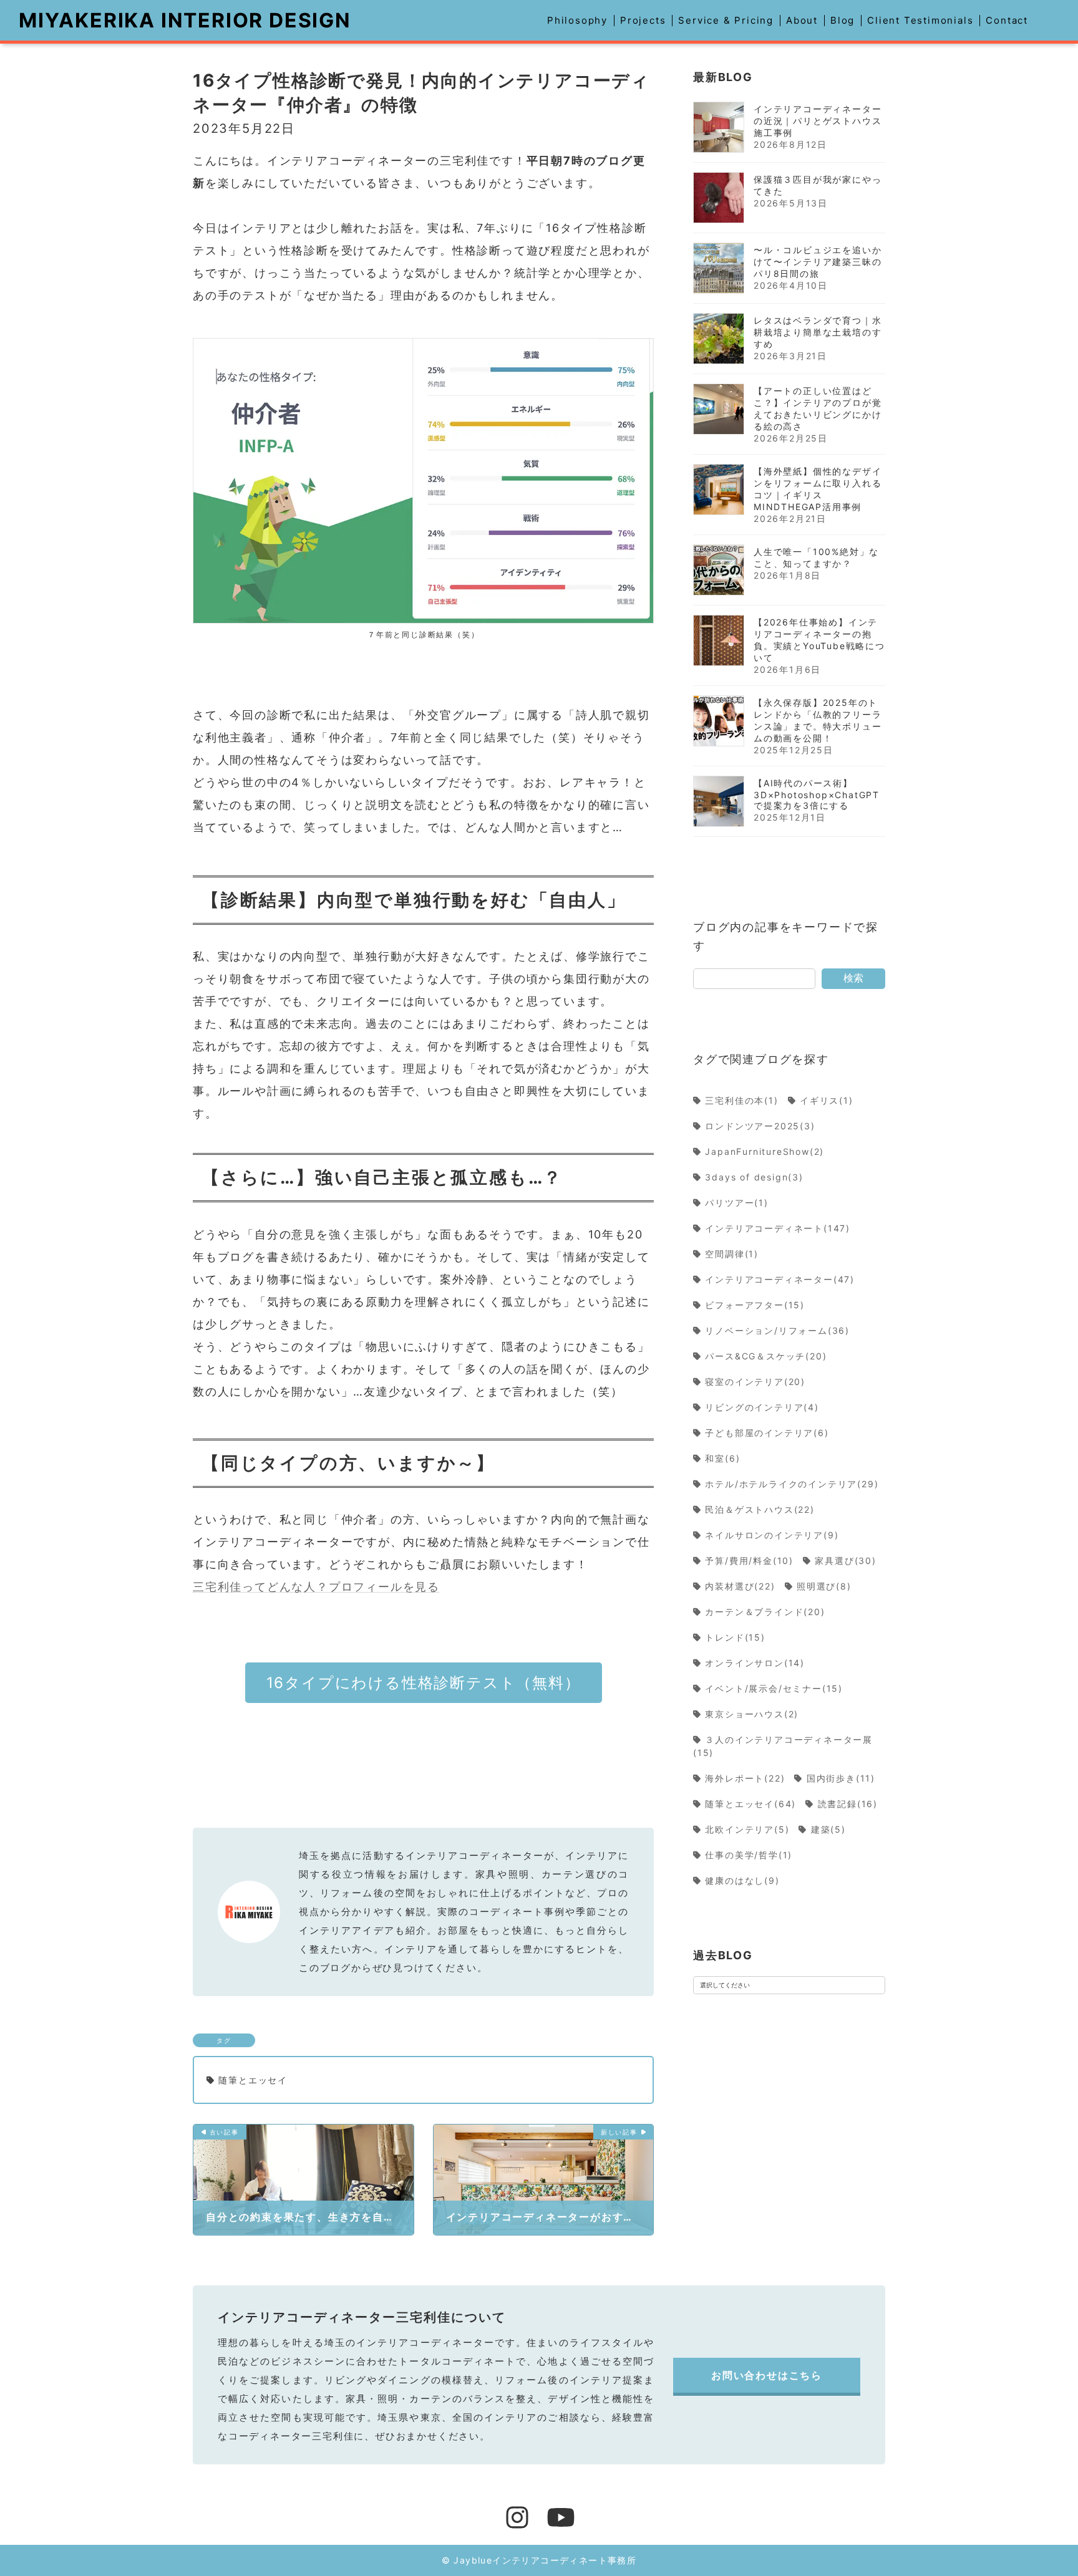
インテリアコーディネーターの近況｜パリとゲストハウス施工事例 (818, 121)
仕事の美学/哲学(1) (749, 1855)
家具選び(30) (846, 1561)
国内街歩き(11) (841, 1778)
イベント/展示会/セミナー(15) (774, 1688)
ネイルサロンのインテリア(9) (772, 1535)
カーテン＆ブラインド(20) (765, 1612)
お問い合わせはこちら (767, 2375)
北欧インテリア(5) (747, 1829)
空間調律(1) (732, 1254)
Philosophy (577, 20)
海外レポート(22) (745, 1778)
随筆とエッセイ (253, 2080)
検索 (853, 978)
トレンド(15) (736, 1637)
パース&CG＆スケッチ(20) (766, 1356)
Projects (643, 20)
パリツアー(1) (737, 1203)
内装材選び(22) (741, 1586)
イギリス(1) (827, 1100)
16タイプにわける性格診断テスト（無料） (424, 1683)
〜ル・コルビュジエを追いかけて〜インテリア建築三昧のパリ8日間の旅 (818, 262)
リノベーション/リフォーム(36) (778, 1330)
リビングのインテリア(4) (762, 1407)
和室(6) (723, 1458)
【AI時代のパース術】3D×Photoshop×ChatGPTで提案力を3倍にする (817, 794)
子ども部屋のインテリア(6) (767, 1433)
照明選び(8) (824, 1586)
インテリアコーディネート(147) (778, 1228)
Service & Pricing (726, 20)
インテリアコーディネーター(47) (780, 1279)
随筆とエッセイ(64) (751, 1804)
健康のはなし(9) (743, 1880)
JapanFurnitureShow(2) (765, 1151)
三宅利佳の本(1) (742, 1100)
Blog (842, 20)
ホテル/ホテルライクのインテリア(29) (792, 1484)
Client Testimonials (920, 20)
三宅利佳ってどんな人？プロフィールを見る (316, 1587)
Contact (1007, 20)
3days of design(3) (755, 1177)
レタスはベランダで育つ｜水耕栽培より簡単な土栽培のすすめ (818, 332)
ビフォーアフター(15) (755, 1305)
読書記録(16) (848, 1804)
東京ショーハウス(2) (752, 1714)
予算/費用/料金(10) (750, 1561)
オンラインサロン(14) (755, 1663)
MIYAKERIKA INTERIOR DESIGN (185, 20)
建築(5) (828, 1829)
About (802, 20)
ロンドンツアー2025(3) (760, 1126)
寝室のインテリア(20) (755, 1382)
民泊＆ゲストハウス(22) (760, 1509)
